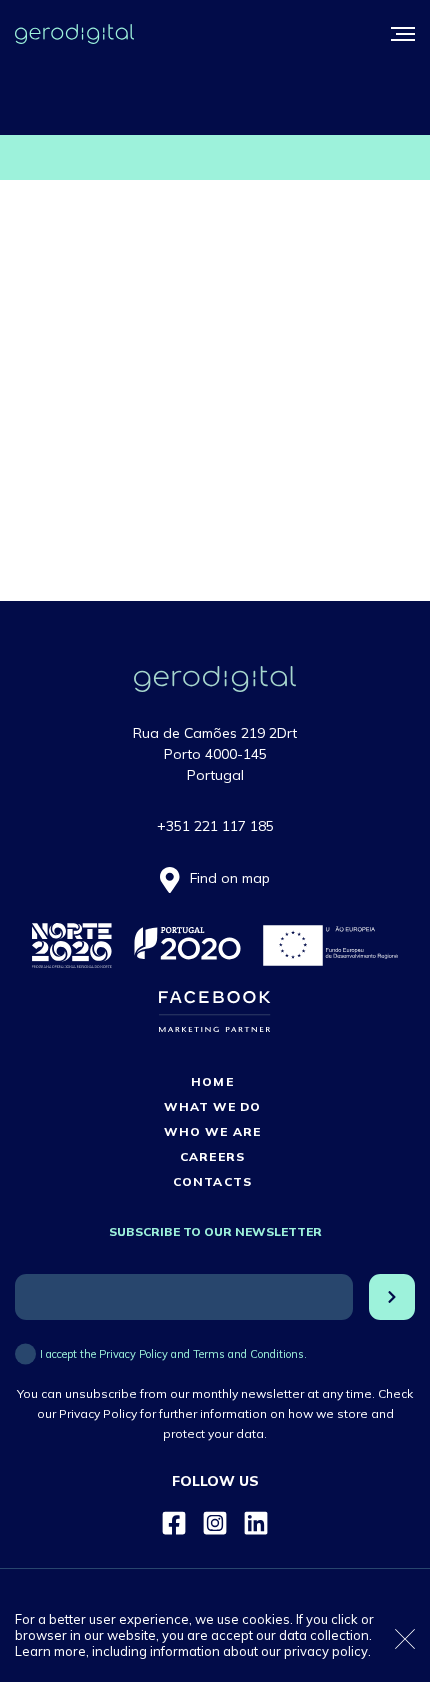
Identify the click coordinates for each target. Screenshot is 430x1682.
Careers (212, 1156)
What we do (212, 1106)
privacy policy (326, 1651)
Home (212, 1081)
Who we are (212, 1131)
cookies (266, 1619)
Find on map (230, 878)
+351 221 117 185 (215, 826)
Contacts (212, 1181)
